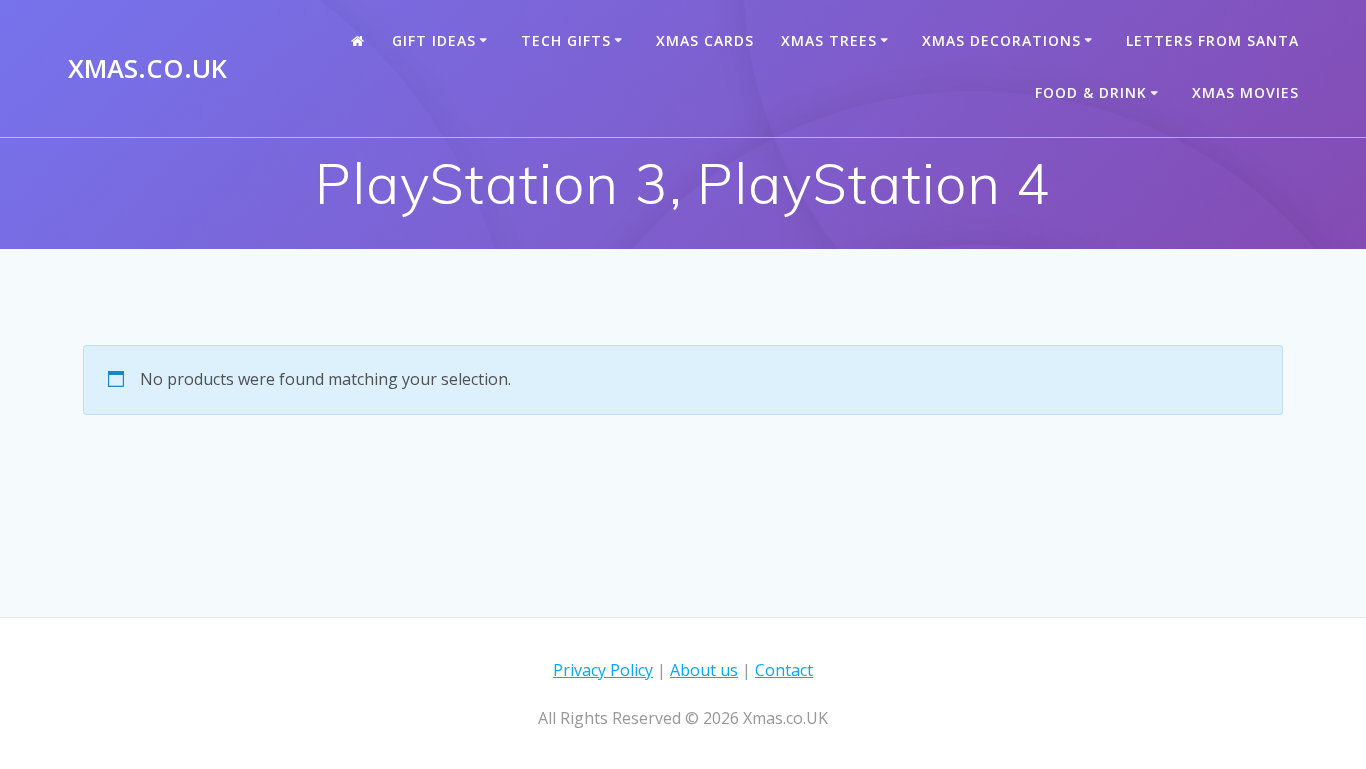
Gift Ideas (434, 40)
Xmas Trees (829, 40)
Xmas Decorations (1001, 40)
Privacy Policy (603, 670)
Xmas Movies (1245, 92)
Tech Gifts (566, 40)
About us (704, 670)
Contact (784, 670)
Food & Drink (1091, 92)
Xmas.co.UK (147, 69)
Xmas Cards (705, 40)
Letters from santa (1212, 40)
